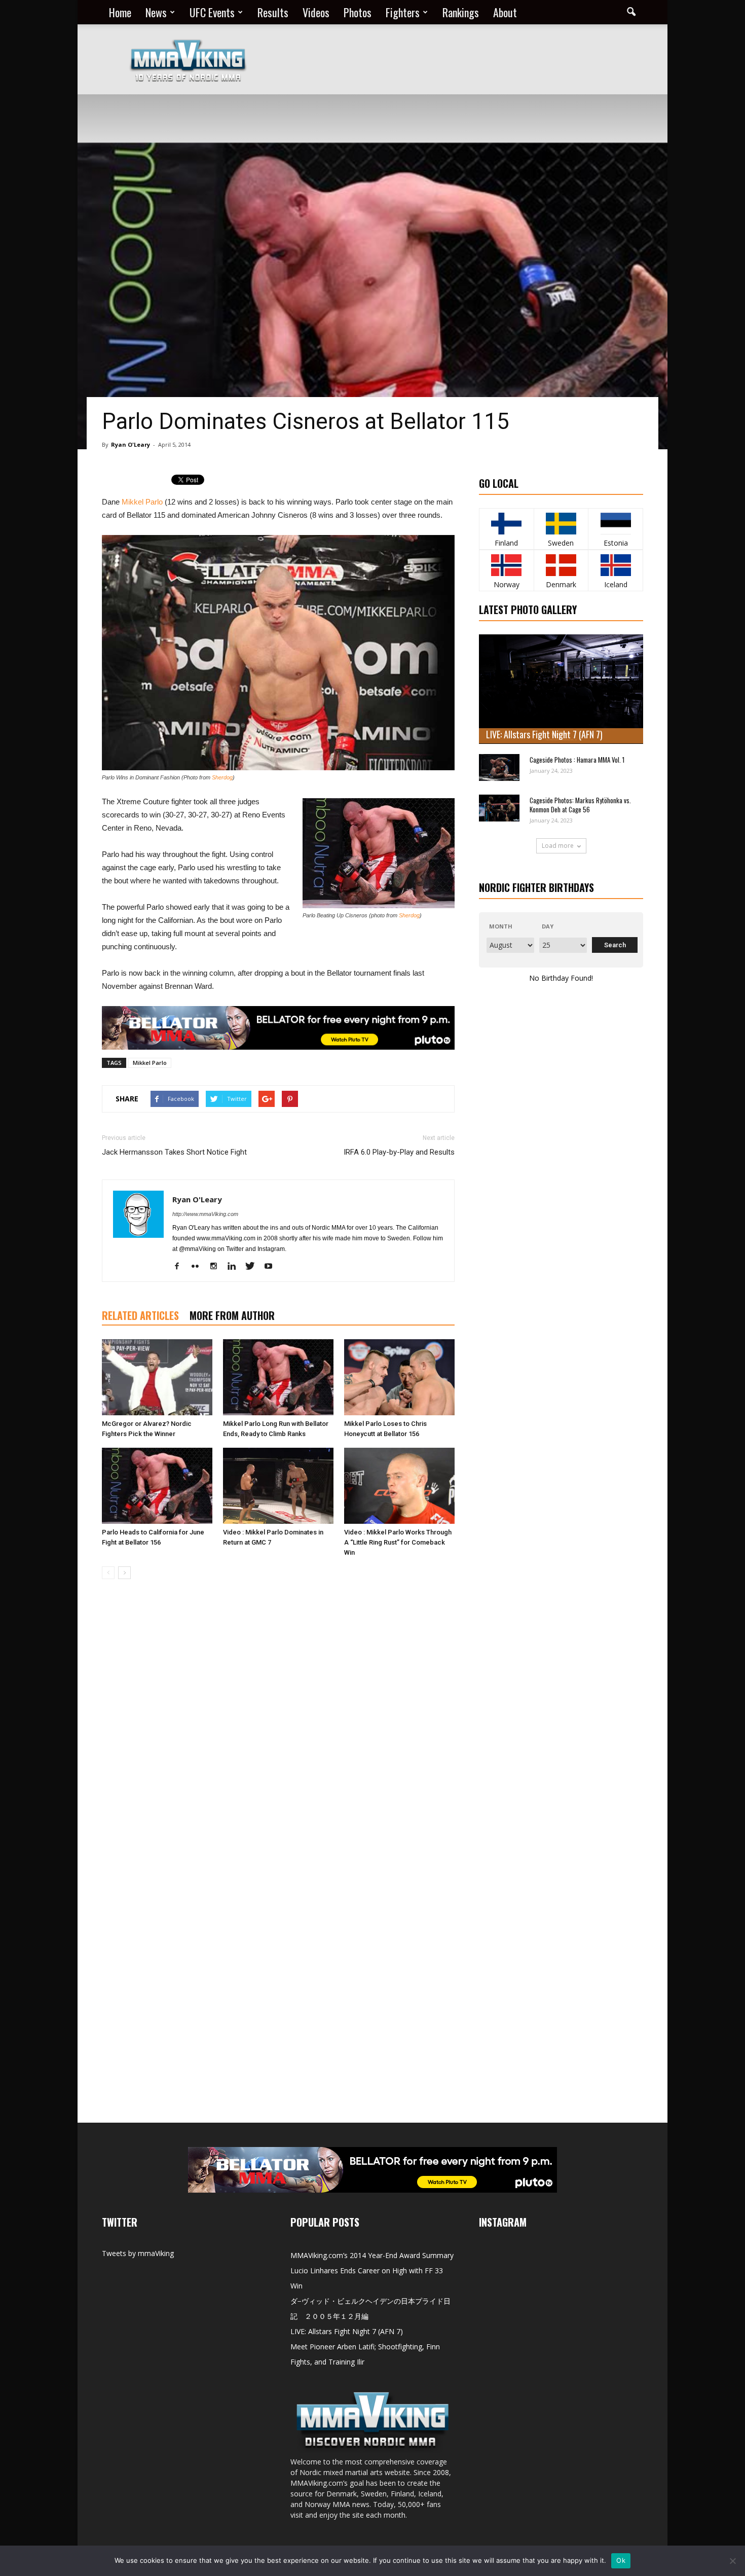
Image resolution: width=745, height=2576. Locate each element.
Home (120, 12)
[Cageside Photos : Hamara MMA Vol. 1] (499, 767)
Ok (621, 2560)
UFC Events (212, 12)
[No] (732, 2561)
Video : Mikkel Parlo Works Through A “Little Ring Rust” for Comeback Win (398, 1542)
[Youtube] (272, 1267)
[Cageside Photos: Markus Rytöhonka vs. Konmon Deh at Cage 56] (499, 808)
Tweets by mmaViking (138, 2253)
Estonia (616, 543)
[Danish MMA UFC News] (561, 565)
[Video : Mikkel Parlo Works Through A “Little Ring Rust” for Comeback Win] (399, 1486)
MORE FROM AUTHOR (232, 1315)
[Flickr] (199, 1267)
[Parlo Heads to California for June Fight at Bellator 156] (157, 1486)
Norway (507, 584)
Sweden (561, 543)
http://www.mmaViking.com (205, 1214)
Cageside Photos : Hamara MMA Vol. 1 (577, 760)
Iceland (616, 584)
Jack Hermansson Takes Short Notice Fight (174, 1152)
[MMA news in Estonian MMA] (616, 524)
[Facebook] (181, 1267)
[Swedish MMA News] (507, 524)
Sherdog (222, 777)
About (505, 12)
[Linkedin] (235, 1267)
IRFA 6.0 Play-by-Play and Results (399, 1152)
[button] (631, 12)
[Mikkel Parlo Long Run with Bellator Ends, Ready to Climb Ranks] (278, 1377)
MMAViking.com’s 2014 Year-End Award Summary (372, 2255)
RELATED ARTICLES (140, 1315)
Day (548, 926)
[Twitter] (254, 1267)
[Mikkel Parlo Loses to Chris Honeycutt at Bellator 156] (399, 1377)
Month (501, 926)
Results (273, 12)
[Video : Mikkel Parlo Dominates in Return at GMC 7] (278, 1486)
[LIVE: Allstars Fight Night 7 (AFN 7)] (561, 689)
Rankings (461, 12)
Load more (558, 846)
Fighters (403, 12)
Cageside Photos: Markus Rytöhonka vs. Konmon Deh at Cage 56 (580, 805)
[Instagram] (217, 1267)
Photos (358, 12)
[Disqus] (278, 1730)
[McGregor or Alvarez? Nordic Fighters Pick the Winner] (157, 1377)
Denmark (561, 584)
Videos (316, 12)
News (156, 12)
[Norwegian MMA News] (507, 565)
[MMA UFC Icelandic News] (616, 565)
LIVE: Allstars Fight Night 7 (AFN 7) (544, 734)
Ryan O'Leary (131, 444)
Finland (506, 543)
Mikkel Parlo (142, 502)
